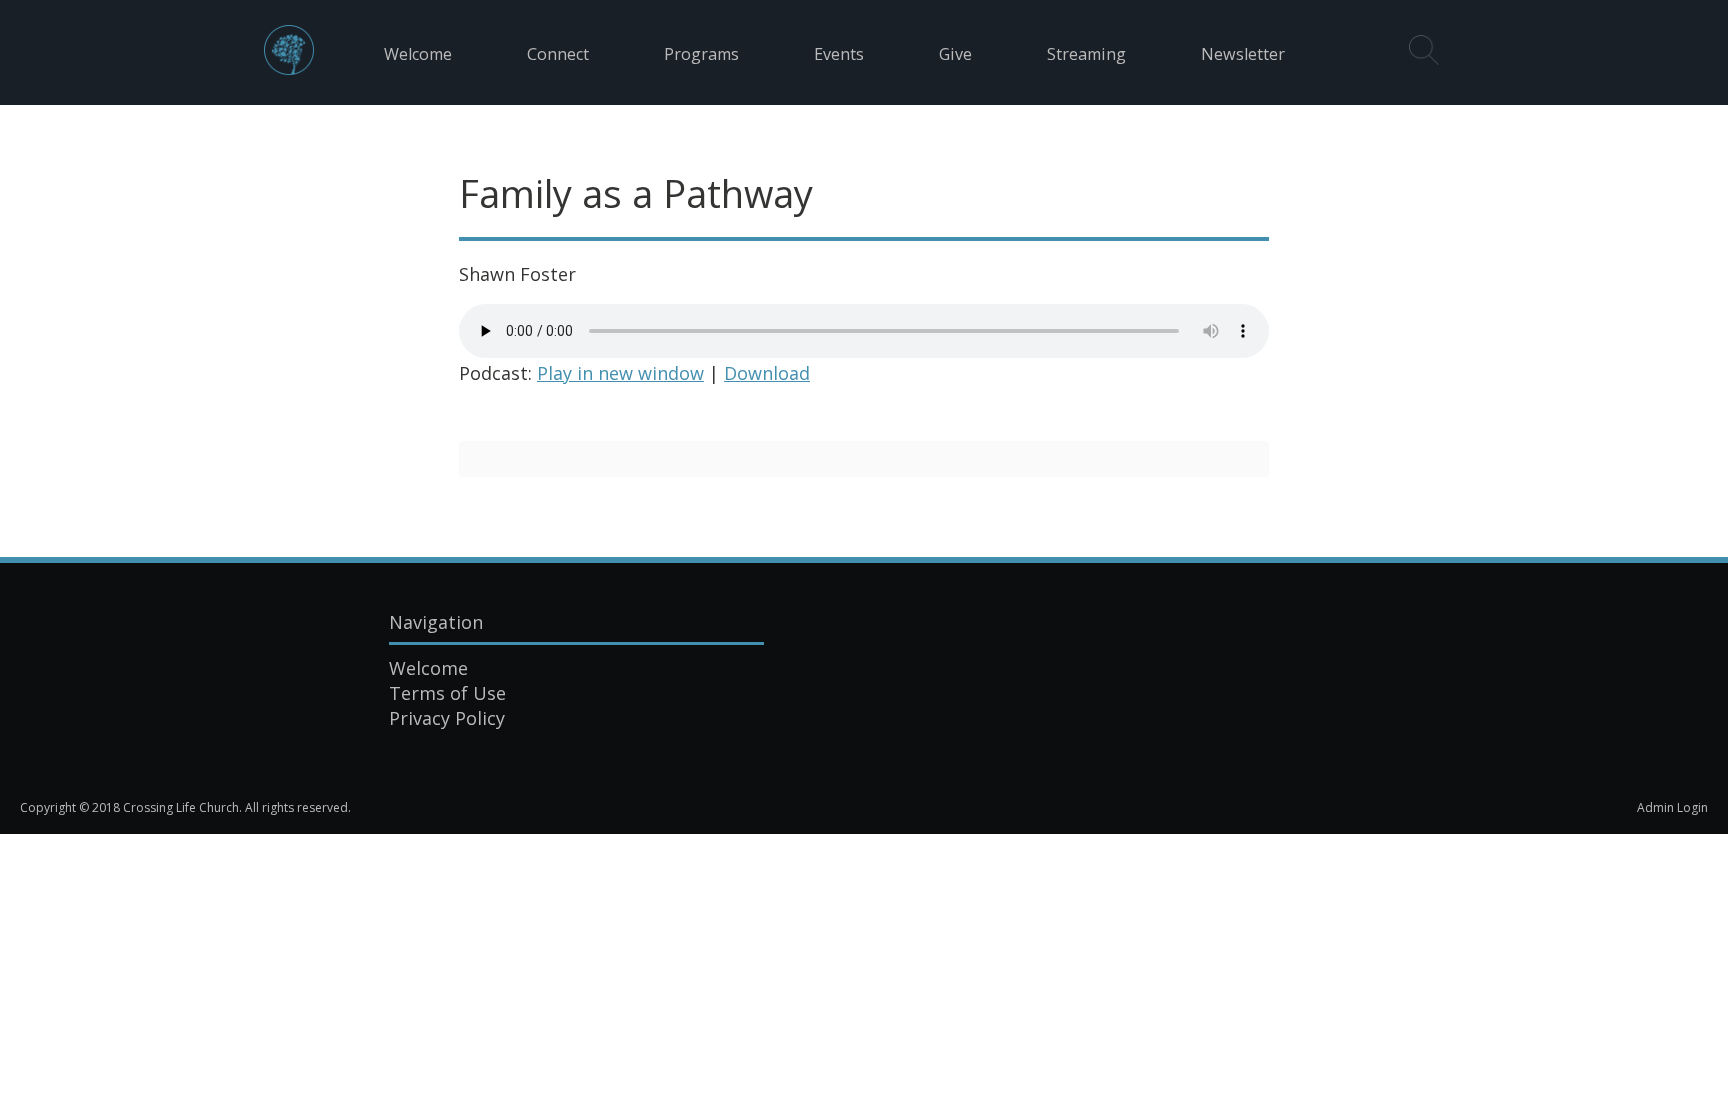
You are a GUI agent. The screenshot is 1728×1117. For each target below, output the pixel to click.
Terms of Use (447, 693)
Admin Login (1672, 807)
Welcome (418, 54)
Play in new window (620, 373)
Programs (701, 54)
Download (767, 373)
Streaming (1086, 54)
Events (839, 54)
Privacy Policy (447, 718)
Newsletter (1243, 54)
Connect (558, 54)
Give (955, 54)
